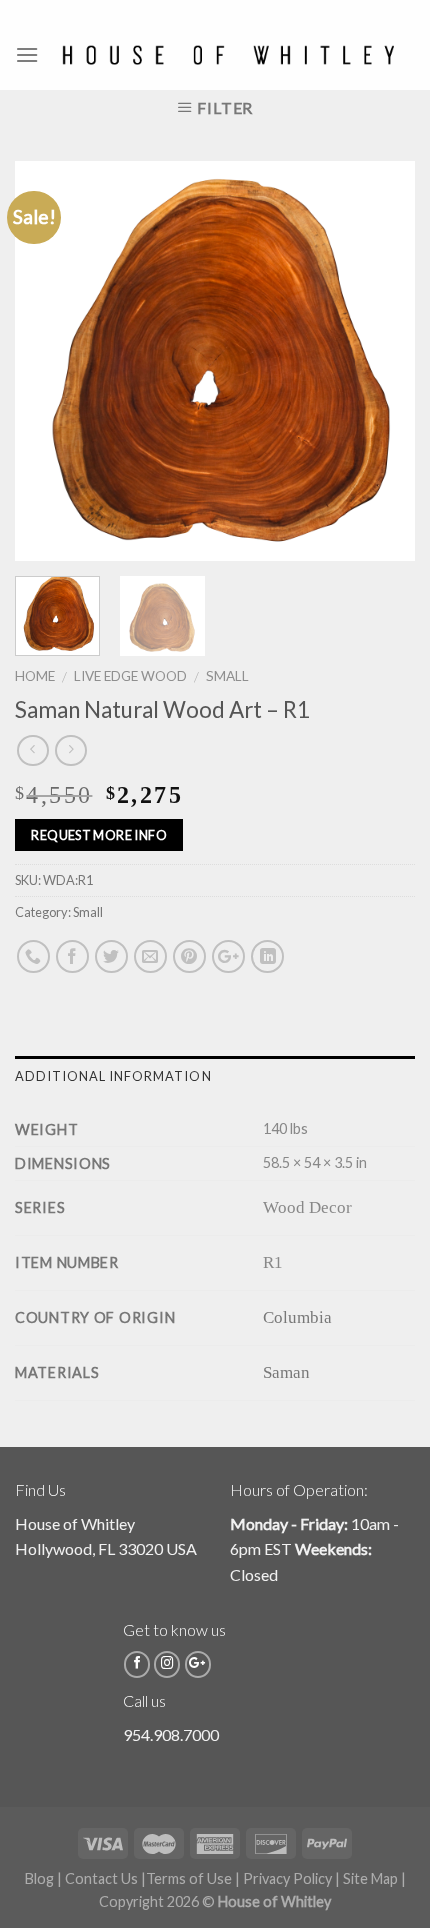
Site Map (370, 1878)
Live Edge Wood (130, 676)
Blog (39, 1878)
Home (35, 676)
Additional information (113, 1076)
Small (227, 676)
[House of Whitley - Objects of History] (227, 55)
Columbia (297, 1317)
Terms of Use (189, 1878)
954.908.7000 (171, 1734)
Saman (286, 1372)
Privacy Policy (287, 1878)
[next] (382, 361)
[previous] (48, 361)
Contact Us (101, 1878)
